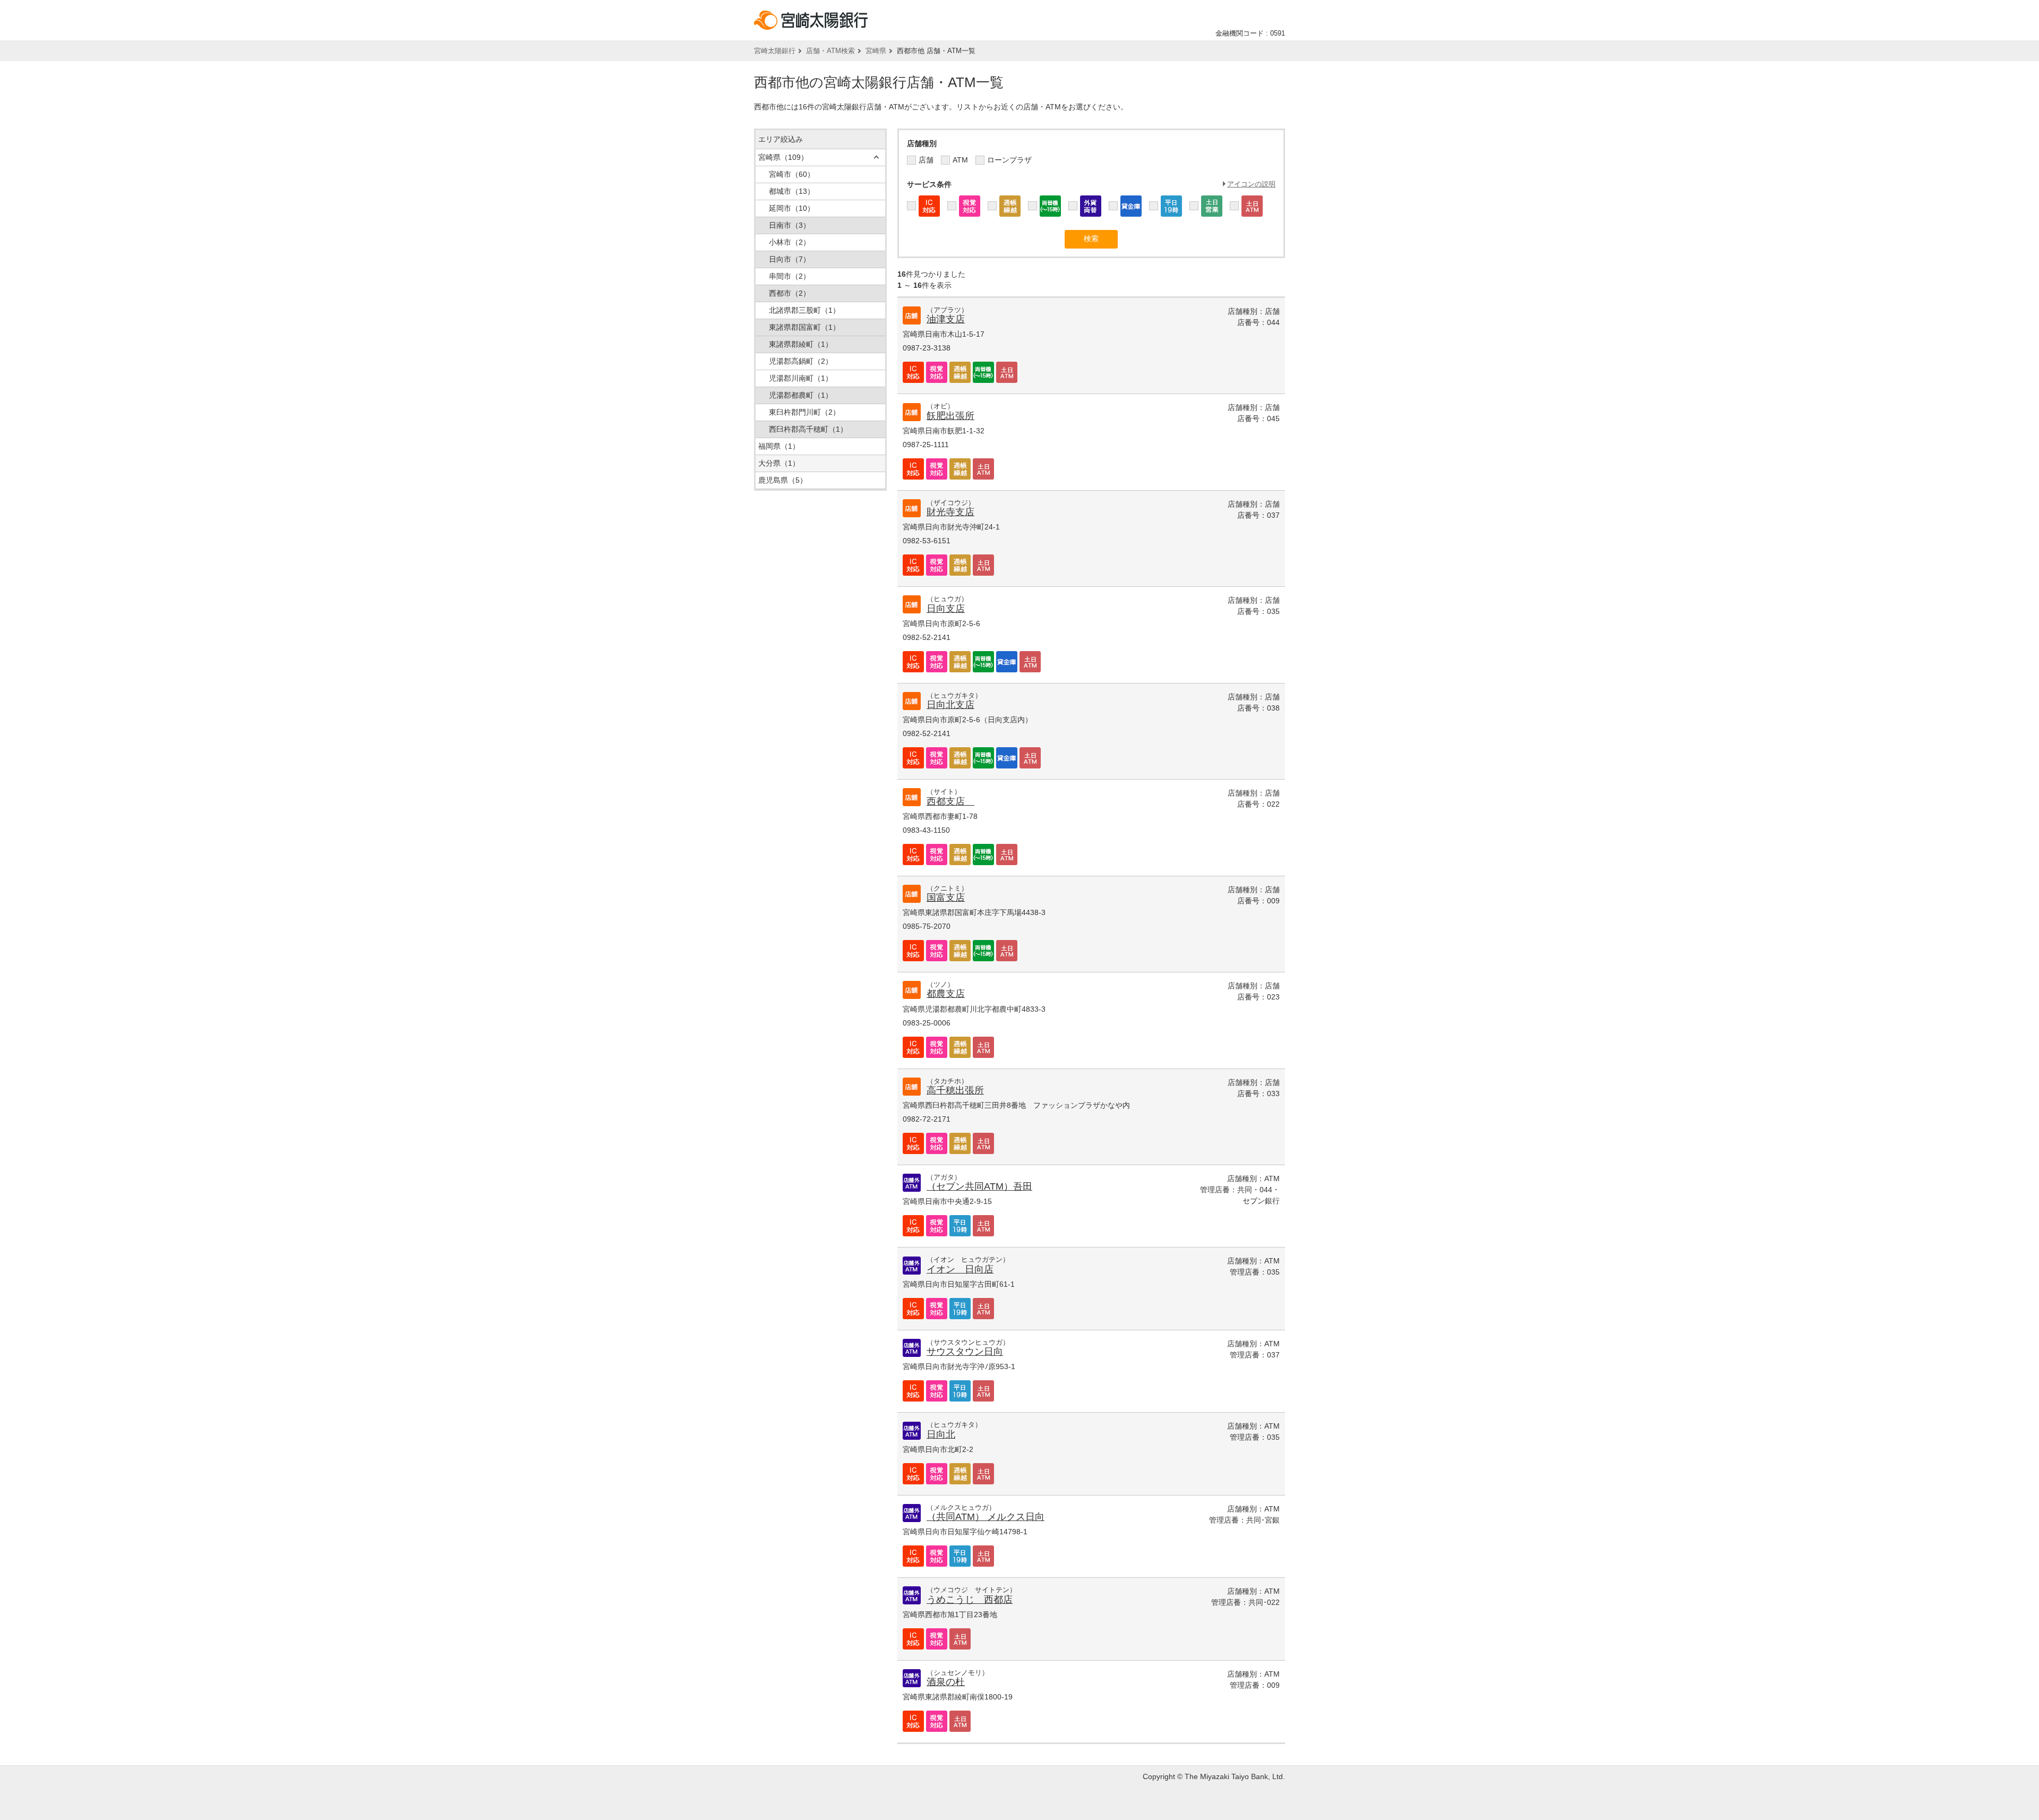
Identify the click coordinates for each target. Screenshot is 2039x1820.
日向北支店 (950, 705)
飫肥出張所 (950, 416)
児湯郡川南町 (801, 378)
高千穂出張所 (955, 1090)
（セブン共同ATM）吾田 (979, 1186)
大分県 (779, 463)
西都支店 (950, 801)
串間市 (790, 276)
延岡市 (792, 208)
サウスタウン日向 (965, 1352)
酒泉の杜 (946, 1682)
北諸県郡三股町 (804, 310)
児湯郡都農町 (801, 395)
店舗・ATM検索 (830, 51)
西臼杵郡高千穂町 (808, 429)
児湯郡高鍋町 (801, 361)
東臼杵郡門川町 (804, 412)
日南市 (790, 225)
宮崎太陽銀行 (775, 51)
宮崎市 (792, 174)
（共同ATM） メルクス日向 (986, 1517)
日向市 (790, 259)
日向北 (941, 1434)
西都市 (790, 293)
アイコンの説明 (1251, 184)
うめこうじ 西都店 (970, 1600)
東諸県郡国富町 (804, 327)
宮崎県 (876, 51)
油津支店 (946, 319)
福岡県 (779, 446)
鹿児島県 (783, 480)
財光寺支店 (950, 512)
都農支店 (946, 994)
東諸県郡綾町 (801, 344)
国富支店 (946, 898)
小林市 (790, 242)
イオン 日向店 (960, 1269)
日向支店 (946, 609)
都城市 (792, 191)
